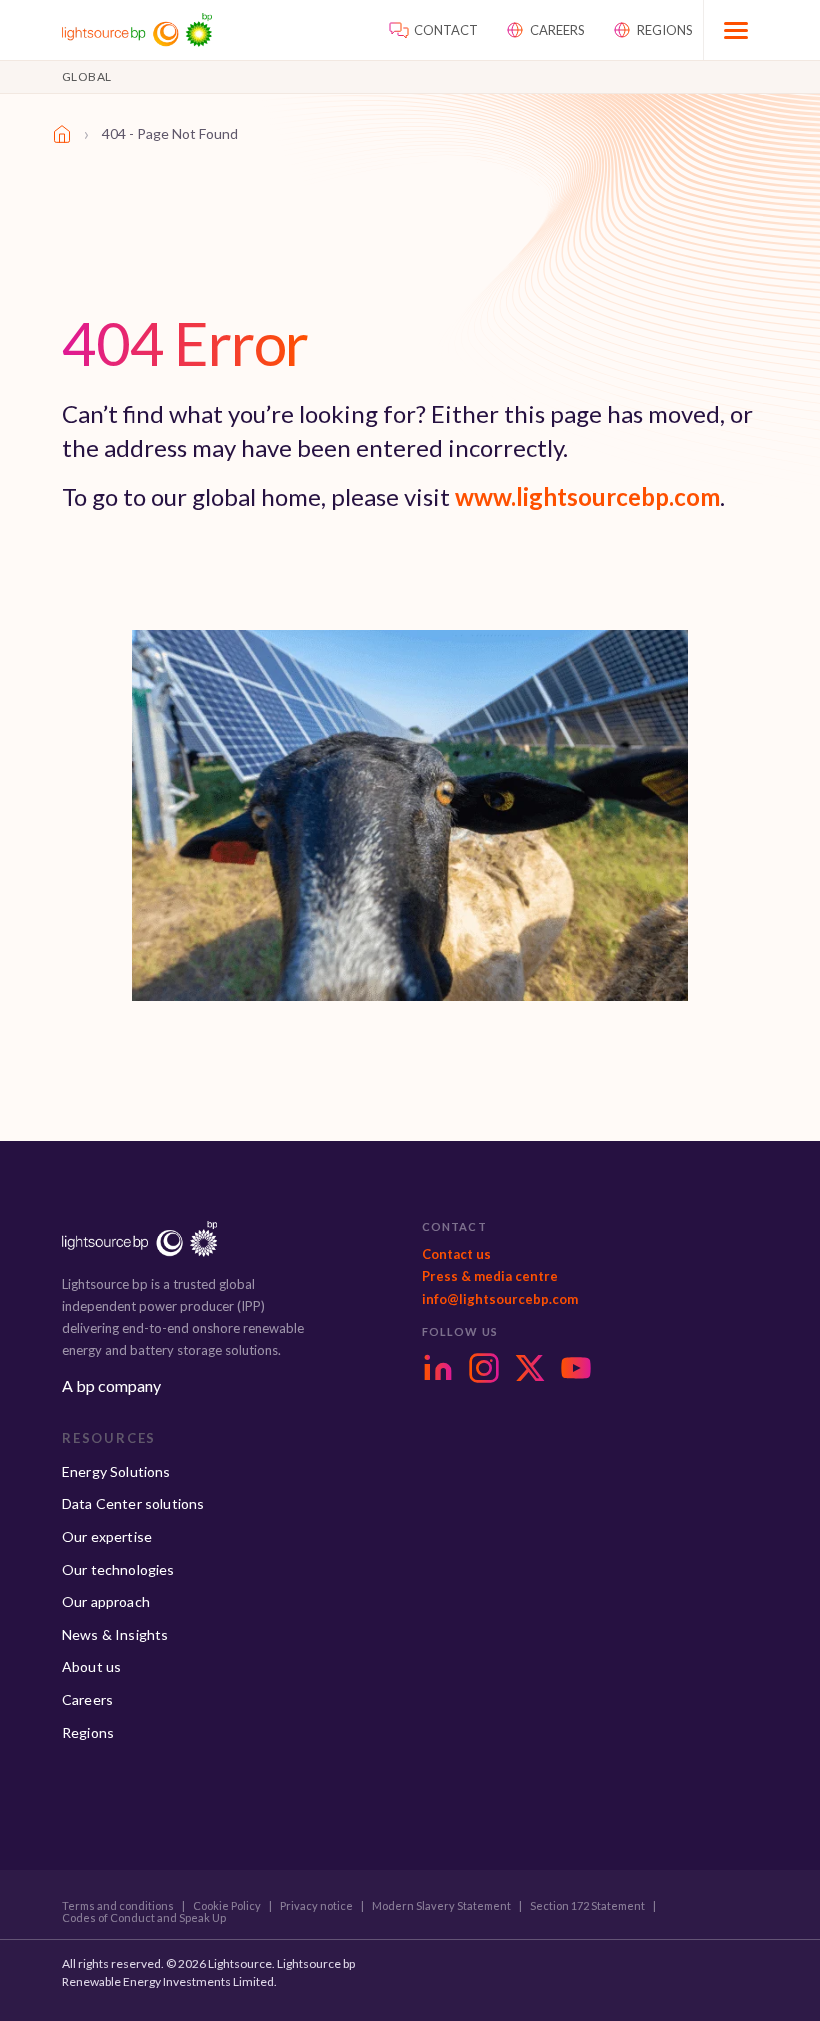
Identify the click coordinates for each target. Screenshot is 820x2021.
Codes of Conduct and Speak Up (144, 1918)
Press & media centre (490, 1276)
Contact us (456, 1254)
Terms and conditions (118, 1906)
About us (91, 1666)
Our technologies (118, 1569)
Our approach (106, 1601)
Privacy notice (316, 1906)
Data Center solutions (133, 1503)
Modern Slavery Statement (441, 1906)
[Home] (62, 134)
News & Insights (115, 1634)
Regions (88, 1732)
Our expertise (107, 1536)
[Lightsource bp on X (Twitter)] (530, 1368)
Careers (87, 1699)
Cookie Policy (227, 1906)
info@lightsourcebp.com (500, 1299)
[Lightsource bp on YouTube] (576, 1368)
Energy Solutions (116, 1471)
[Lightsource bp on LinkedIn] (438, 1368)
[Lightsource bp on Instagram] (484, 1368)
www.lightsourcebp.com (587, 496)
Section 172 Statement (587, 1906)
